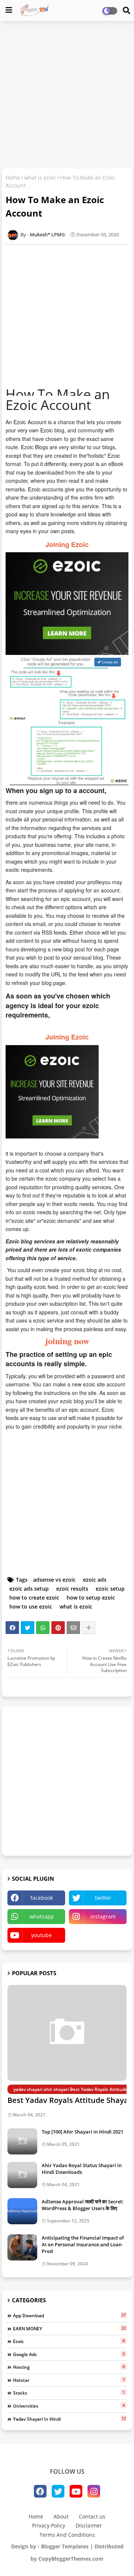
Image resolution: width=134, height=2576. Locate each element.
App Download (69, 2315)
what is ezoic (40, 178)
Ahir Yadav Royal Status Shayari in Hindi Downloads (82, 2169)
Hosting (69, 2367)
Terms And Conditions (67, 2535)
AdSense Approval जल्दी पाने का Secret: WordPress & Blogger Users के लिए (83, 2205)
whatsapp (42, 1916)
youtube (42, 1935)
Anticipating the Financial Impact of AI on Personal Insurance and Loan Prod (83, 2244)
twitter (103, 1898)
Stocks (69, 2393)
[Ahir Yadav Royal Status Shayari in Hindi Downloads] (22, 2175)
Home (13, 178)
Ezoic (69, 2341)
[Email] (73, 1628)
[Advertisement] (67, 96)
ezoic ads (95, 1580)
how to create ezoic (34, 1598)
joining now (67, 1341)
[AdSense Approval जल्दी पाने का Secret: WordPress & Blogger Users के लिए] (22, 2211)
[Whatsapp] (43, 1628)
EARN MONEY (69, 2328)
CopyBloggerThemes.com (71, 2559)
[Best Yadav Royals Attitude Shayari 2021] (67, 2033)
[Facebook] (12, 1628)
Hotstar (69, 2380)
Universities (69, 2406)
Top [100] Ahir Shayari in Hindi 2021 (82, 2132)
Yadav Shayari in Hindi (69, 2419)
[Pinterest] (58, 1628)
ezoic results (72, 1589)
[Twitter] (28, 1628)
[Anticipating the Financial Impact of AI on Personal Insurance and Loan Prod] (22, 2247)
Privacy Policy (49, 2525)
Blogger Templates (65, 2546)
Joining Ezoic (67, 544)
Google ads (69, 2354)
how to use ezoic (31, 1606)
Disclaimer (89, 2525)
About (61, 2516)
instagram (103, 1916)
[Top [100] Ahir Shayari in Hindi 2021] (22, 2141)
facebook (42, 1898)
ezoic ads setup (29, 1589)
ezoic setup (110, 1589)
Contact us (92, 2516)
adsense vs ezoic (54, 1580)
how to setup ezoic (91, 1598)
